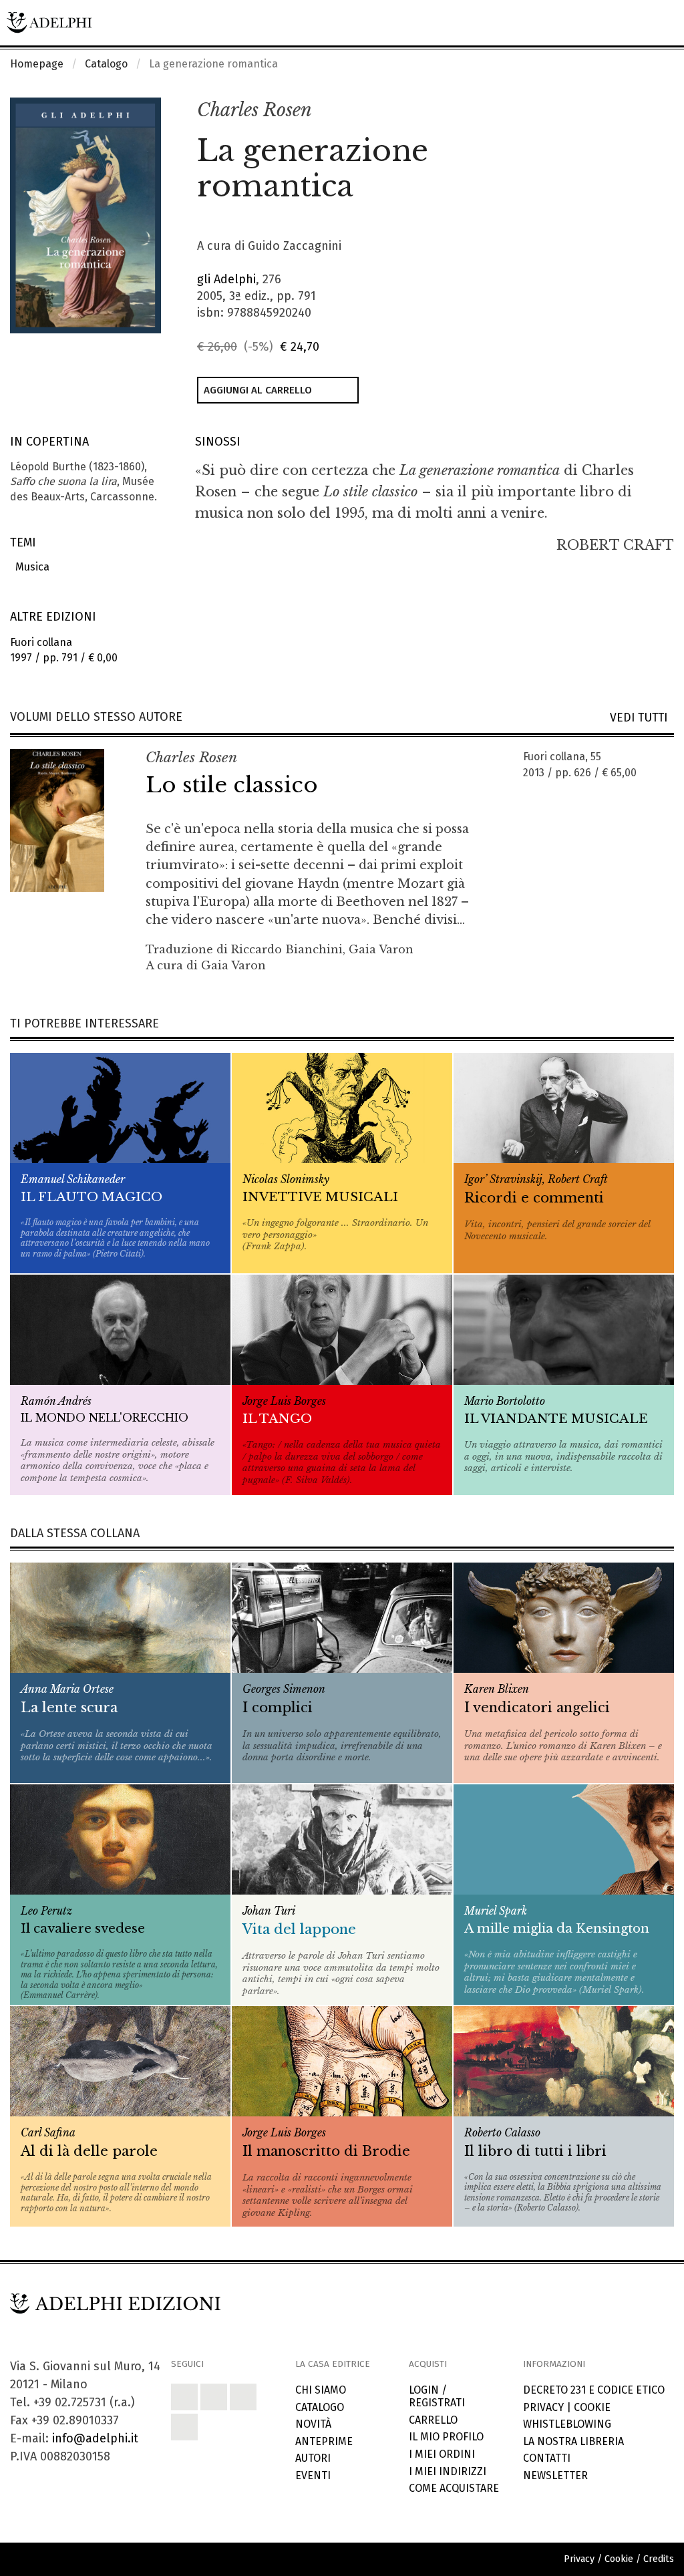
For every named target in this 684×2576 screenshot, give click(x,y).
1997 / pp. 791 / (64, 650)
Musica (30, 567)
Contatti (547, 2458)
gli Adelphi (226, 279)
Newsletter (555, 2475)
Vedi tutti (642, 718)
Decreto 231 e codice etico (594, 2390)
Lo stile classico (232, 785)
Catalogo (106, 64)
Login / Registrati (437, 2396)
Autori (313, 2458)
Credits (659, 2559)
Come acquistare (454, 2488)
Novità (313, 2424)
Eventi (313, 2475)
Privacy (543, 2407)
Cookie (592, 2407)
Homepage (37, 64)
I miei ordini (442, 2454)
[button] (635, 111)
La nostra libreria (573, 2441)
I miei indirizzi (448, 2471)
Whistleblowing (567, 2424)
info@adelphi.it (95, 2438)
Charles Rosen (254, 110)
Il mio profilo (446, 2437)
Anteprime (324, 2441)
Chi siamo (321, 2390)
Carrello (433, 2420)
